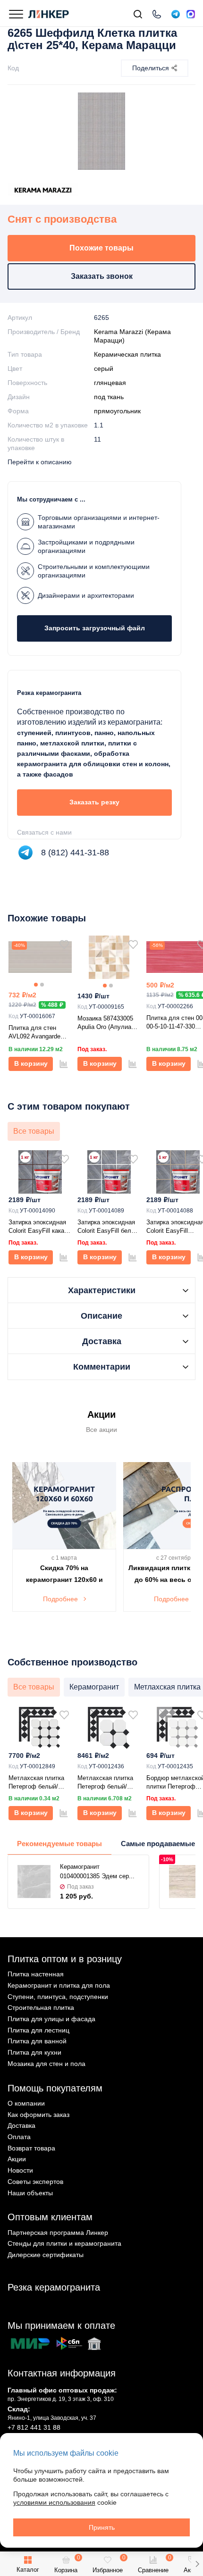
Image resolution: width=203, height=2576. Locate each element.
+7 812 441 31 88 (34, 2427)
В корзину (31, 1063)
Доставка (21, 2125)
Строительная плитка (41, 2007)
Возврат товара (31, 2148)
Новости (20, 2170)
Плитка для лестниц (38, 2030)
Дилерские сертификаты (46, 2255)
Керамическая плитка (127, 354)
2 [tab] (42, 985)
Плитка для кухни (34, 2052)
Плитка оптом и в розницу (65, 1959)
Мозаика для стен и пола (47, 2064)
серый (104, 368)
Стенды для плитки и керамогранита (64, 2243)
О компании (26, 2103)
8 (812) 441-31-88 (75, 853)
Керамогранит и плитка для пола (59, 1985)
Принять (102, 2527)
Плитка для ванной (37, 2041)
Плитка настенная (36, 1974)
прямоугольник (117, 411)
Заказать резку (94, 802)
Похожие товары (101, 248)
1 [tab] (36, 985)
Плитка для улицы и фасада (51, 2019)
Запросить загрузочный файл (95, 628)
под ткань (109, 397)
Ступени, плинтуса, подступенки (58, 1997)
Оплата (19, 2137)
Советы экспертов (35, 2182)
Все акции (101, 1430)
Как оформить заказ (38, 2115)
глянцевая (110, 383)
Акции (17, 2159)
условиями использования (54, 2502)
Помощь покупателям (55, 2088)
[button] (197, 2564)
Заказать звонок (102, 276)
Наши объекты (30, 2193)
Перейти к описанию (40, 462)
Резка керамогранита (54, 2287)
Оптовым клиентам (50, 2217)
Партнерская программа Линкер (58, 2233)
